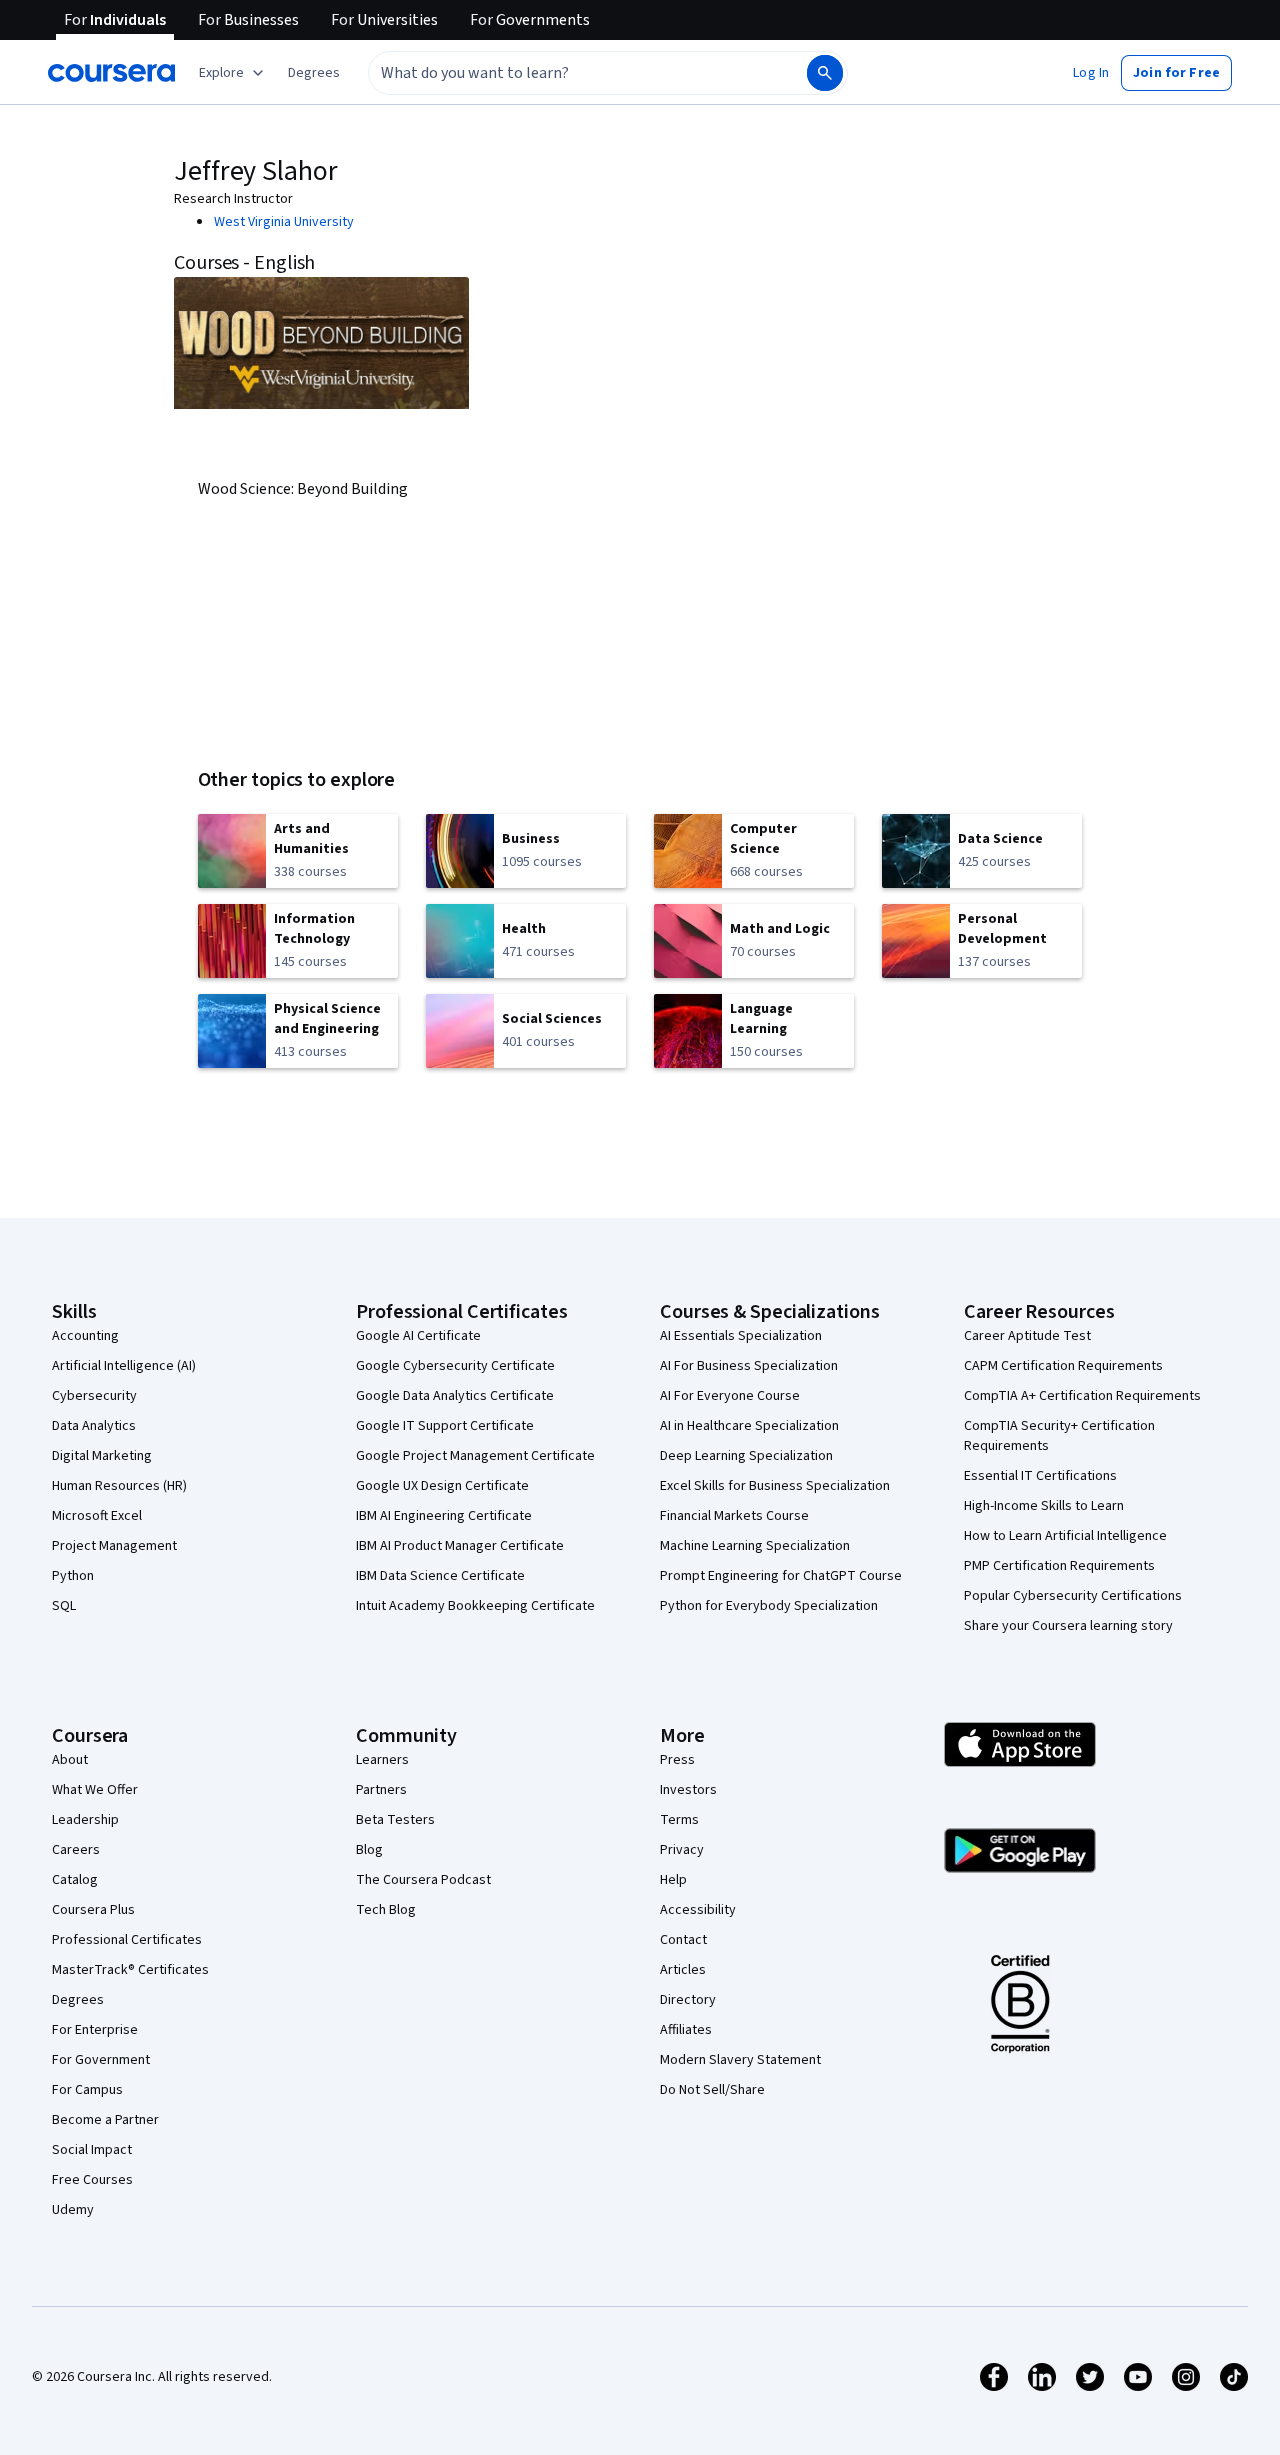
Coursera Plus (93, 1910)
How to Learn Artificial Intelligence (1065, 1536)
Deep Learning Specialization (746, 1456)
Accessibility (698, 1910)
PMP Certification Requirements (1059, 1566)
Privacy (682, 1850)
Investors (688, 1790)
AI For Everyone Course (730, 1396)
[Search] (825, 73)
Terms (679, 1820)
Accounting (85, 1336)
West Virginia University (284, 222)
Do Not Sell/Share (712, 2090)
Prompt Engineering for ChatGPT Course (781, 1576)
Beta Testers (395, 1820)
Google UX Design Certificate (442, 1486)
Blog (369, 1850)
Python (73, 1576)
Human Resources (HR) (119, 1486)
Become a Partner (105, 2120)
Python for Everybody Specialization (769, 1606)
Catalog (75, 1880)
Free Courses (92, 2180)
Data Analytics (94, 1426)
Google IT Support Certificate (445, 1426)
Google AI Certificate (418, 1336)
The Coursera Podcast (423, 1880)
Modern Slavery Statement (740, 2060)
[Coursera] (111, 73)
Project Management (114, 1546)
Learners (382, 1760)
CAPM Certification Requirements (1063, 1366)
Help (673, 1880)
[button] (314, 73)
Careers (76, 1850)
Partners (381, 1790)
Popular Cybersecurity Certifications (1073, 1596)
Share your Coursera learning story (1068, 1626)
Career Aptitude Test (1027, 1336)
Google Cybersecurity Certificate (455, 1366)
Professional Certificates (127, 1940)
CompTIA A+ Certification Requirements (1082, 1396)
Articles (683, 1970)
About (70, 1760)
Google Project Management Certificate (475, 1456)
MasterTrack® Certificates (130, 1970)
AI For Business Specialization (749, 1366)
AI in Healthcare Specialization (749, 1426)
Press (677, 1760)
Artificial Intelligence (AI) (124, 1366)
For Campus (87, 2090)
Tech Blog (386, 1910)
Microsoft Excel (97, 1516)
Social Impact (92, 2150)
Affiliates (686, 2030)
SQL (64, 1606)
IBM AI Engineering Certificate (444, 1516)
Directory (688, 2000)
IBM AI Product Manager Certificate (460, 1546)
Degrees (78, 2000)
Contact (683, 1940)
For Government (101, 2060)
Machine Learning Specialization (755, 1546)
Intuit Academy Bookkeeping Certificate (475, 1606)
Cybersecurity (94, 1396)
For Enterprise (95, 2030)
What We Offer (95, 1790)
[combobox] (566, 73)
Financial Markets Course (734, 1516)
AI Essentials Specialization (741, 1336)
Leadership (85, 1820)
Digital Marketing (102, 1456)
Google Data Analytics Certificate (455, 1396)
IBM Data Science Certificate (440, 1576)
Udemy (73, 2210)
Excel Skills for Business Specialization (775, 1486)
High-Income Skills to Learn (1044, 1506)
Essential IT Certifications (1040, 1476)
